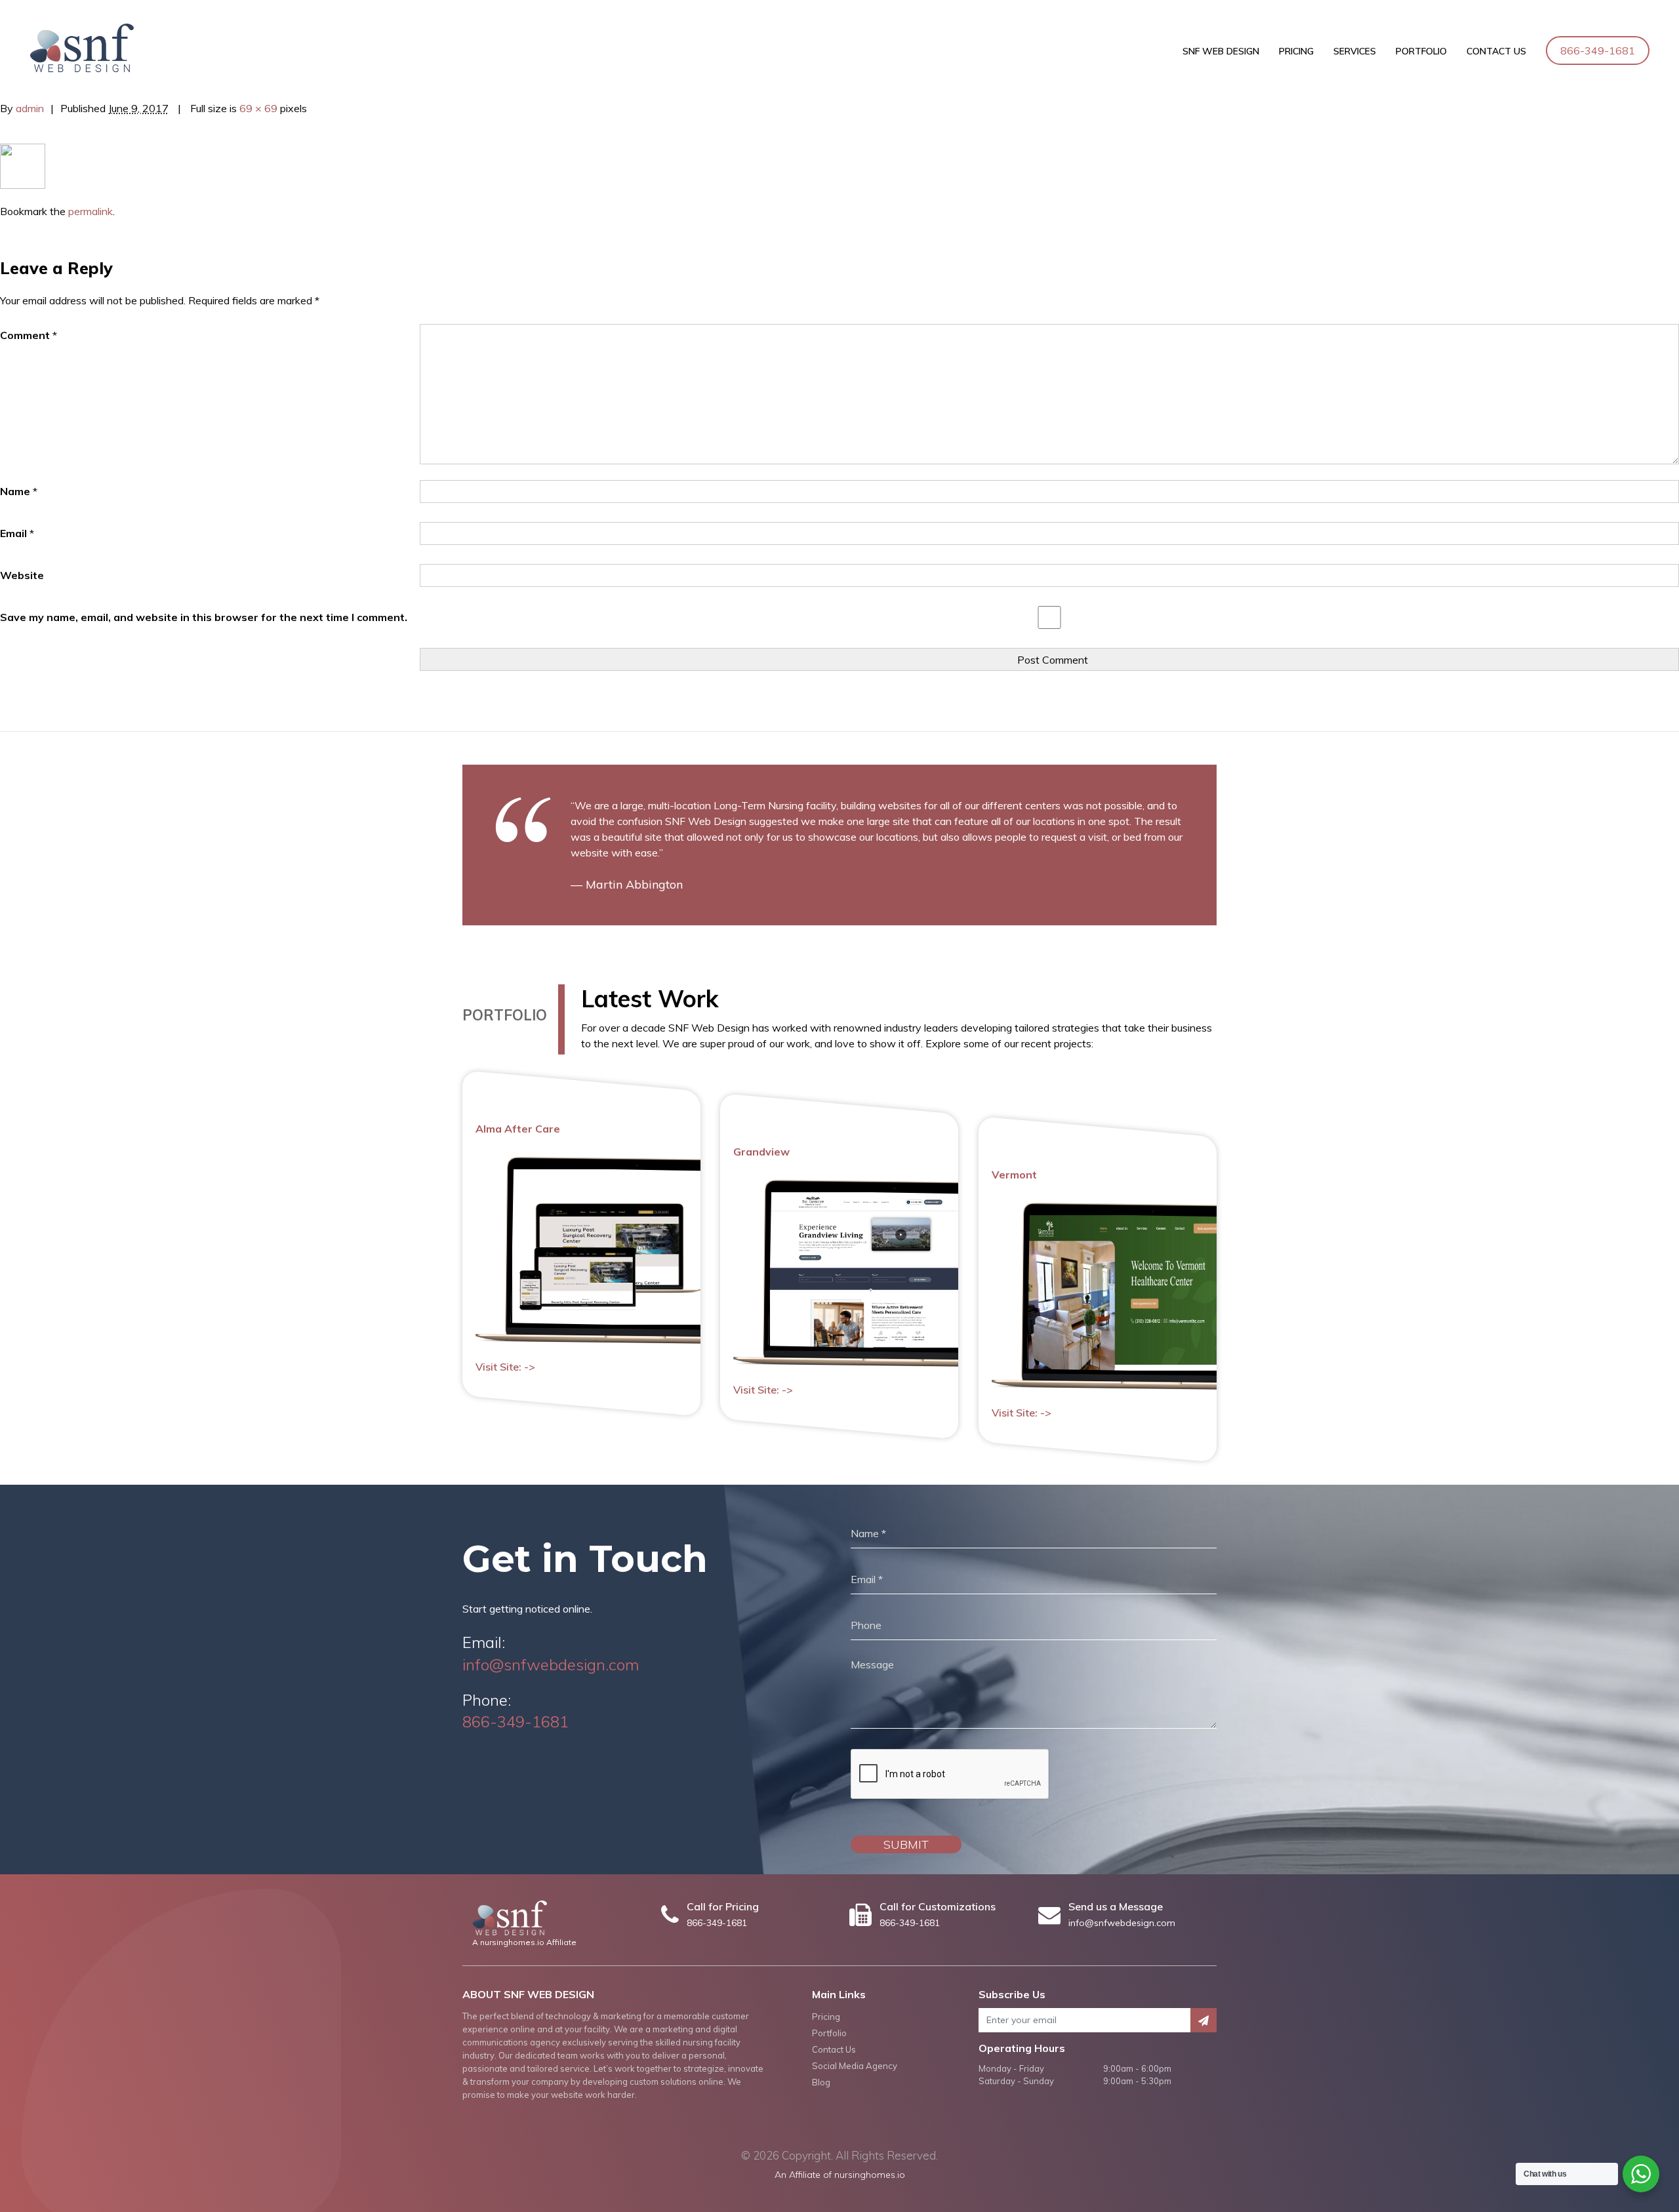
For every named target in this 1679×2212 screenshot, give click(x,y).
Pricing (1296, 51)
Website (22, 575)
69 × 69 (258, 108)
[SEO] (23, 165)
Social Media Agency (855, 2066)
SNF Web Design (1221, 51)
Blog (821, 2082)
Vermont (1014, 1175)
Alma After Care (518, 1129)
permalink (91, 211)
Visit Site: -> (505, 1367)
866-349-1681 (1598, 50)
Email (17, 533)
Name (19, 491)
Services (1355, 51)
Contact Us (1496, 51)
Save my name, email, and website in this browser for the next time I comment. (204, 617)
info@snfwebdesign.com (551, 1664)
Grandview (761, 1152)
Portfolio (1421, 51)
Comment (29, 335)
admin (30, 108)
